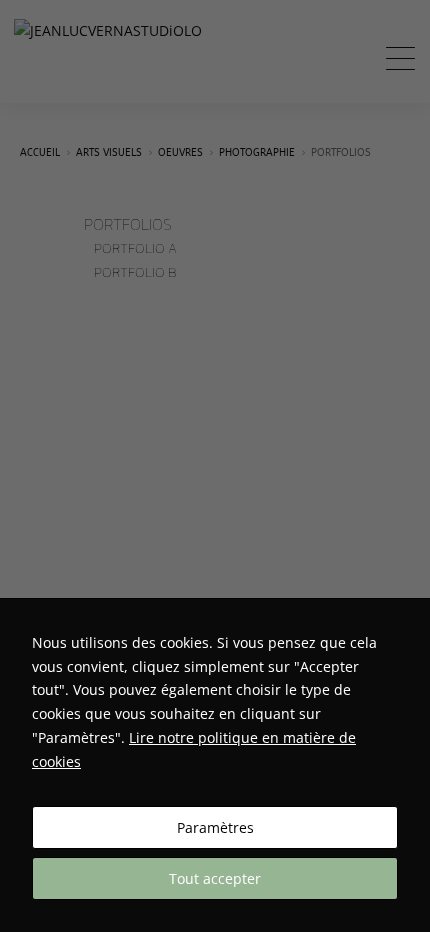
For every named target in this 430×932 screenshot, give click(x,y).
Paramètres (215, 827)
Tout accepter (215, 878)
